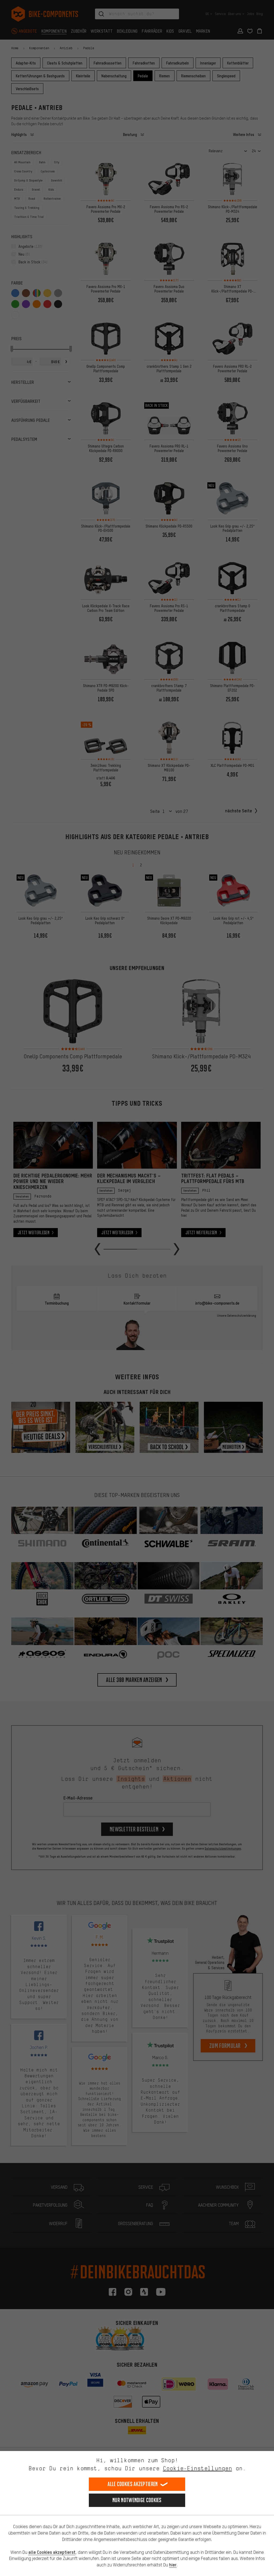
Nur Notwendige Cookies (137, 2500)
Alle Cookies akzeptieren (133, 2484)
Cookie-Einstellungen (197, 2468)
